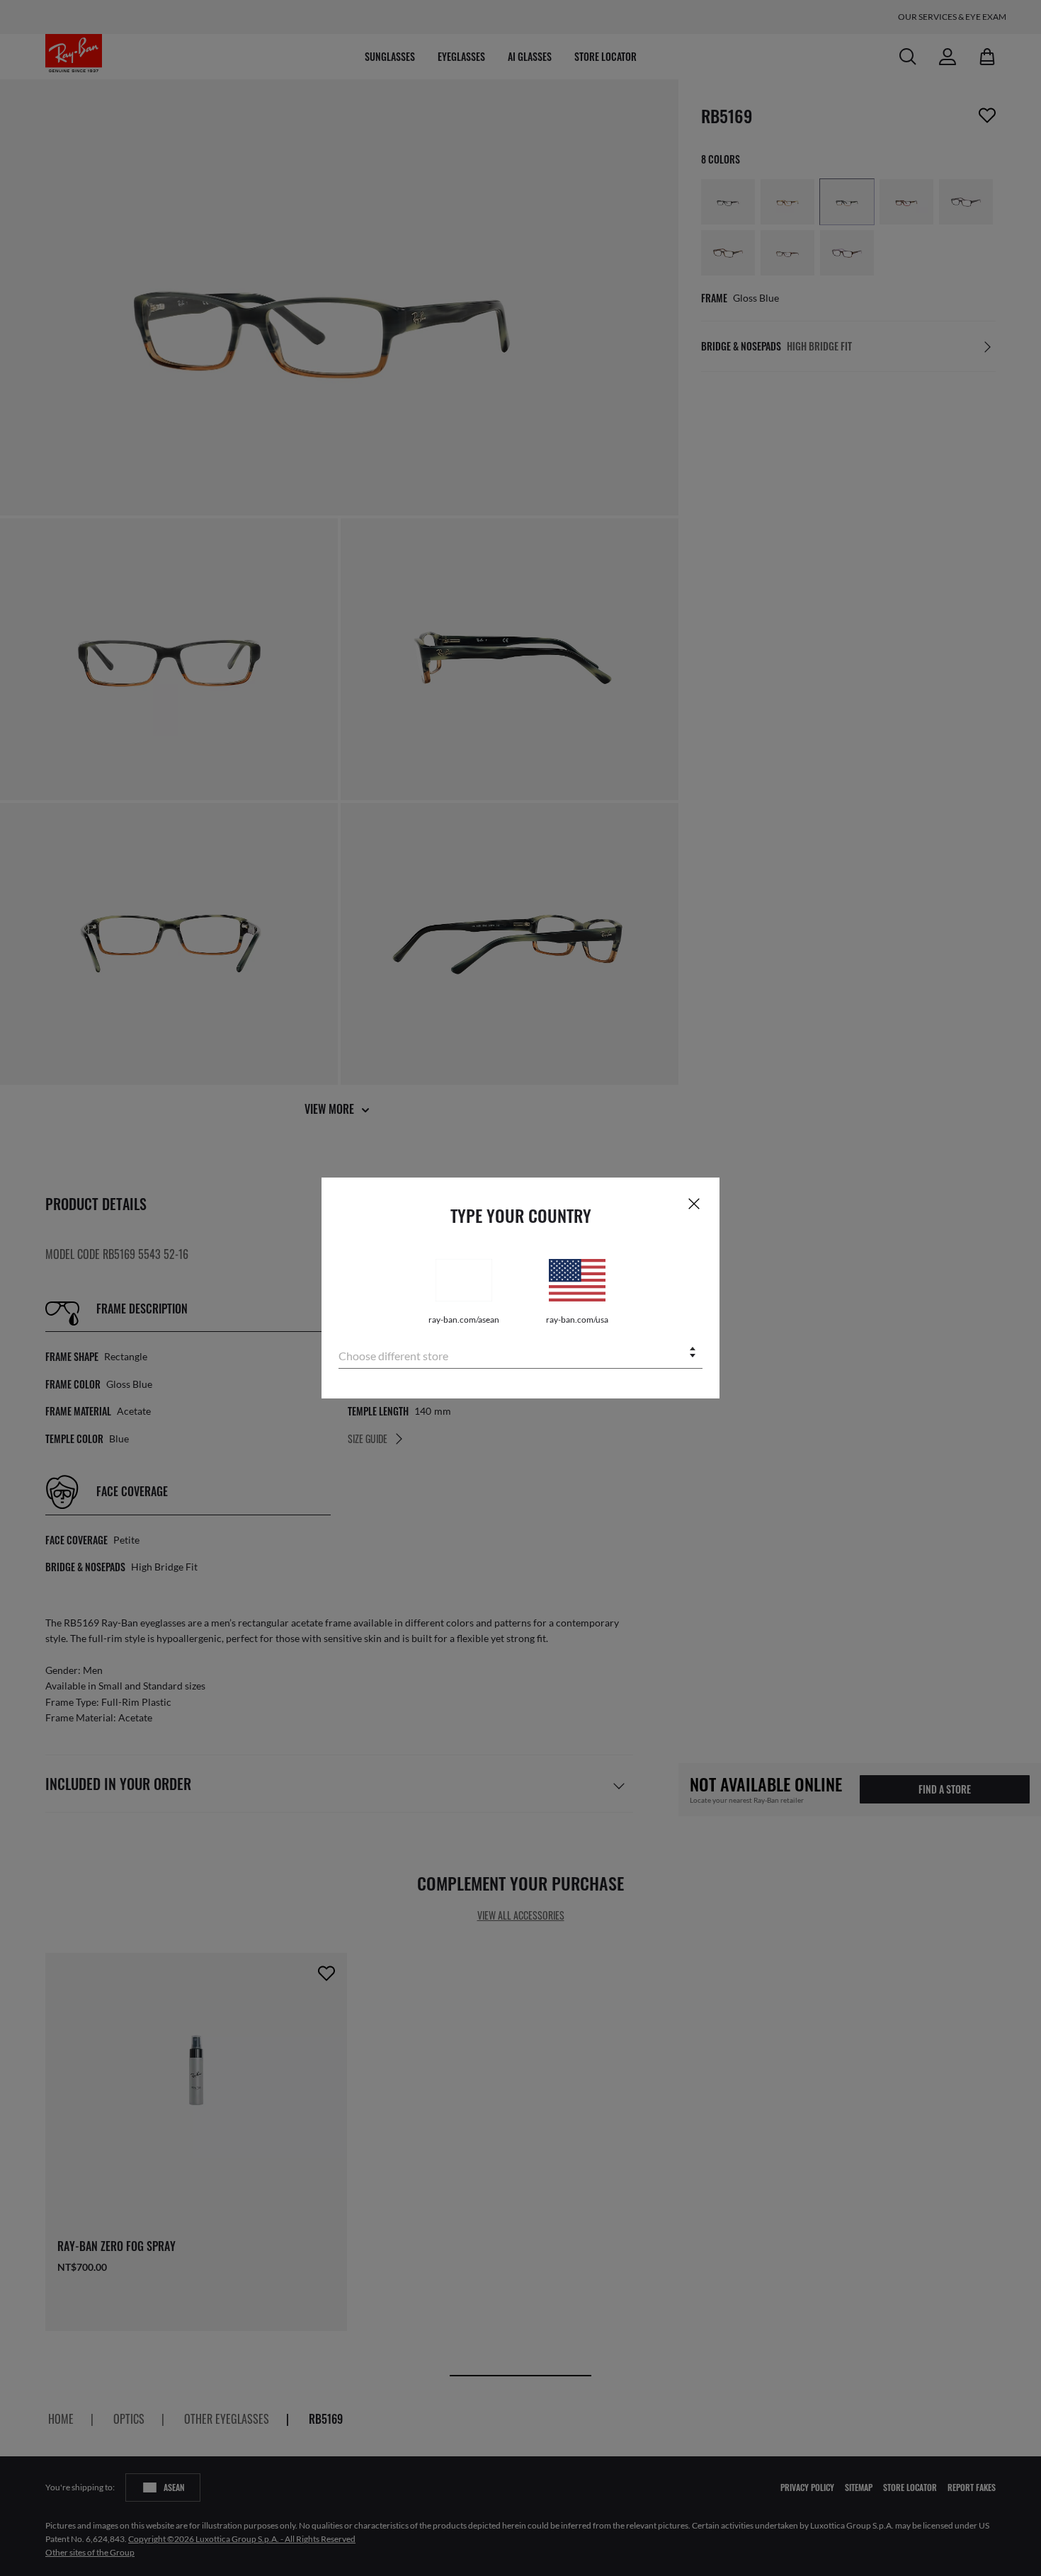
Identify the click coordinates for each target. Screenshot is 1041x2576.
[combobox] (520, 1353)
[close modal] (694, 1203)
